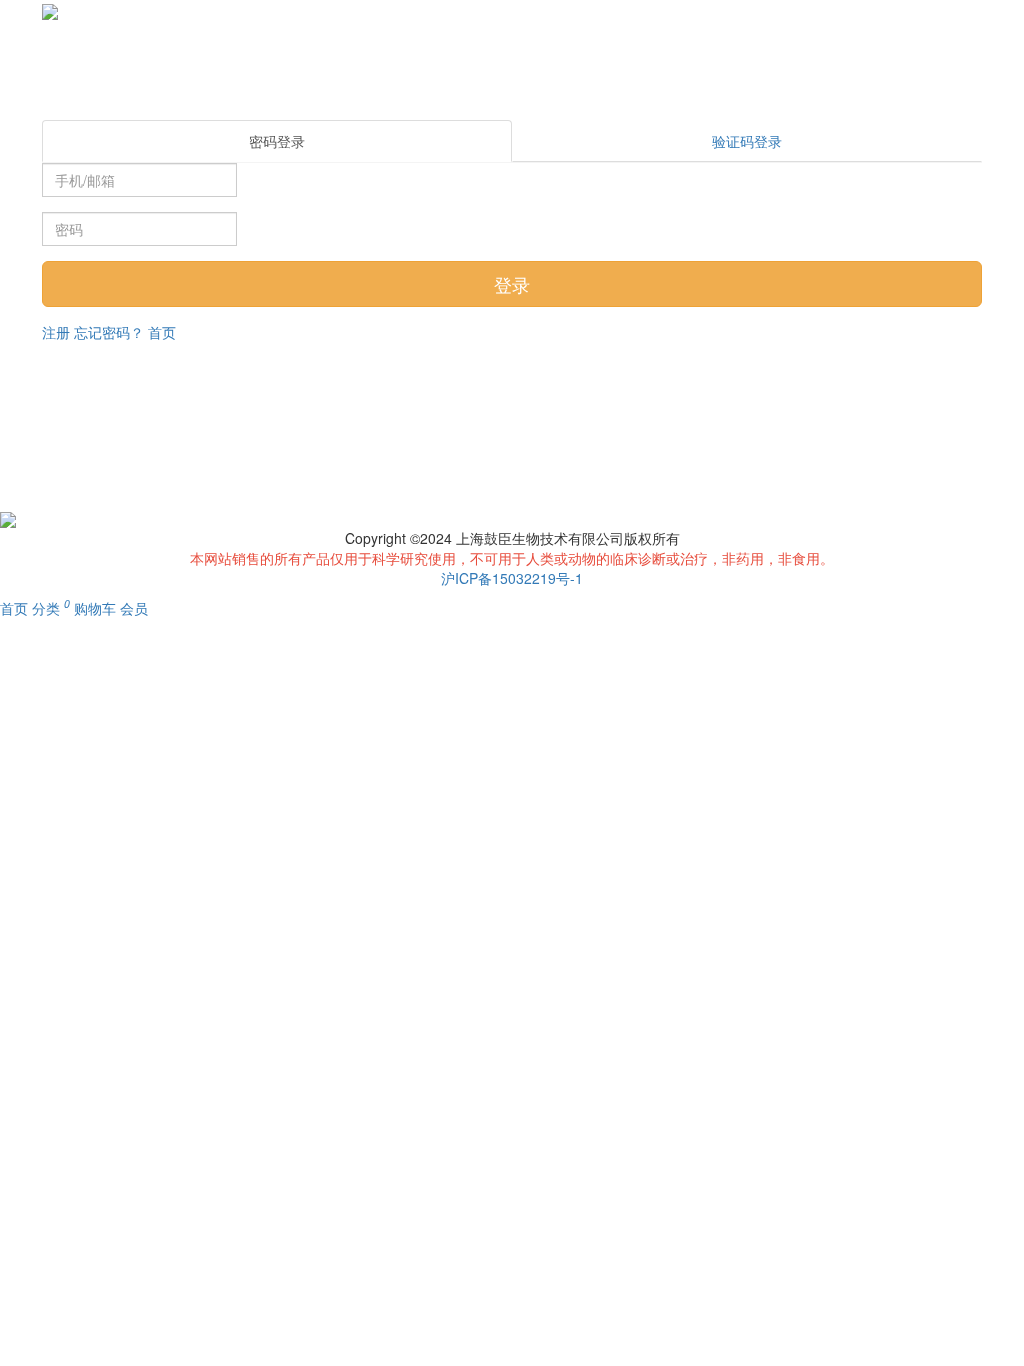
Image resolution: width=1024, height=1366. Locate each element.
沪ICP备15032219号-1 (512, 578)
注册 (56, 332)
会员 (134, 608)
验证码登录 (747, 141)
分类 (48, 608)
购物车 (92, 608)
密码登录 (277, 141)
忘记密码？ (109, 332)
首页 (162, 332)
